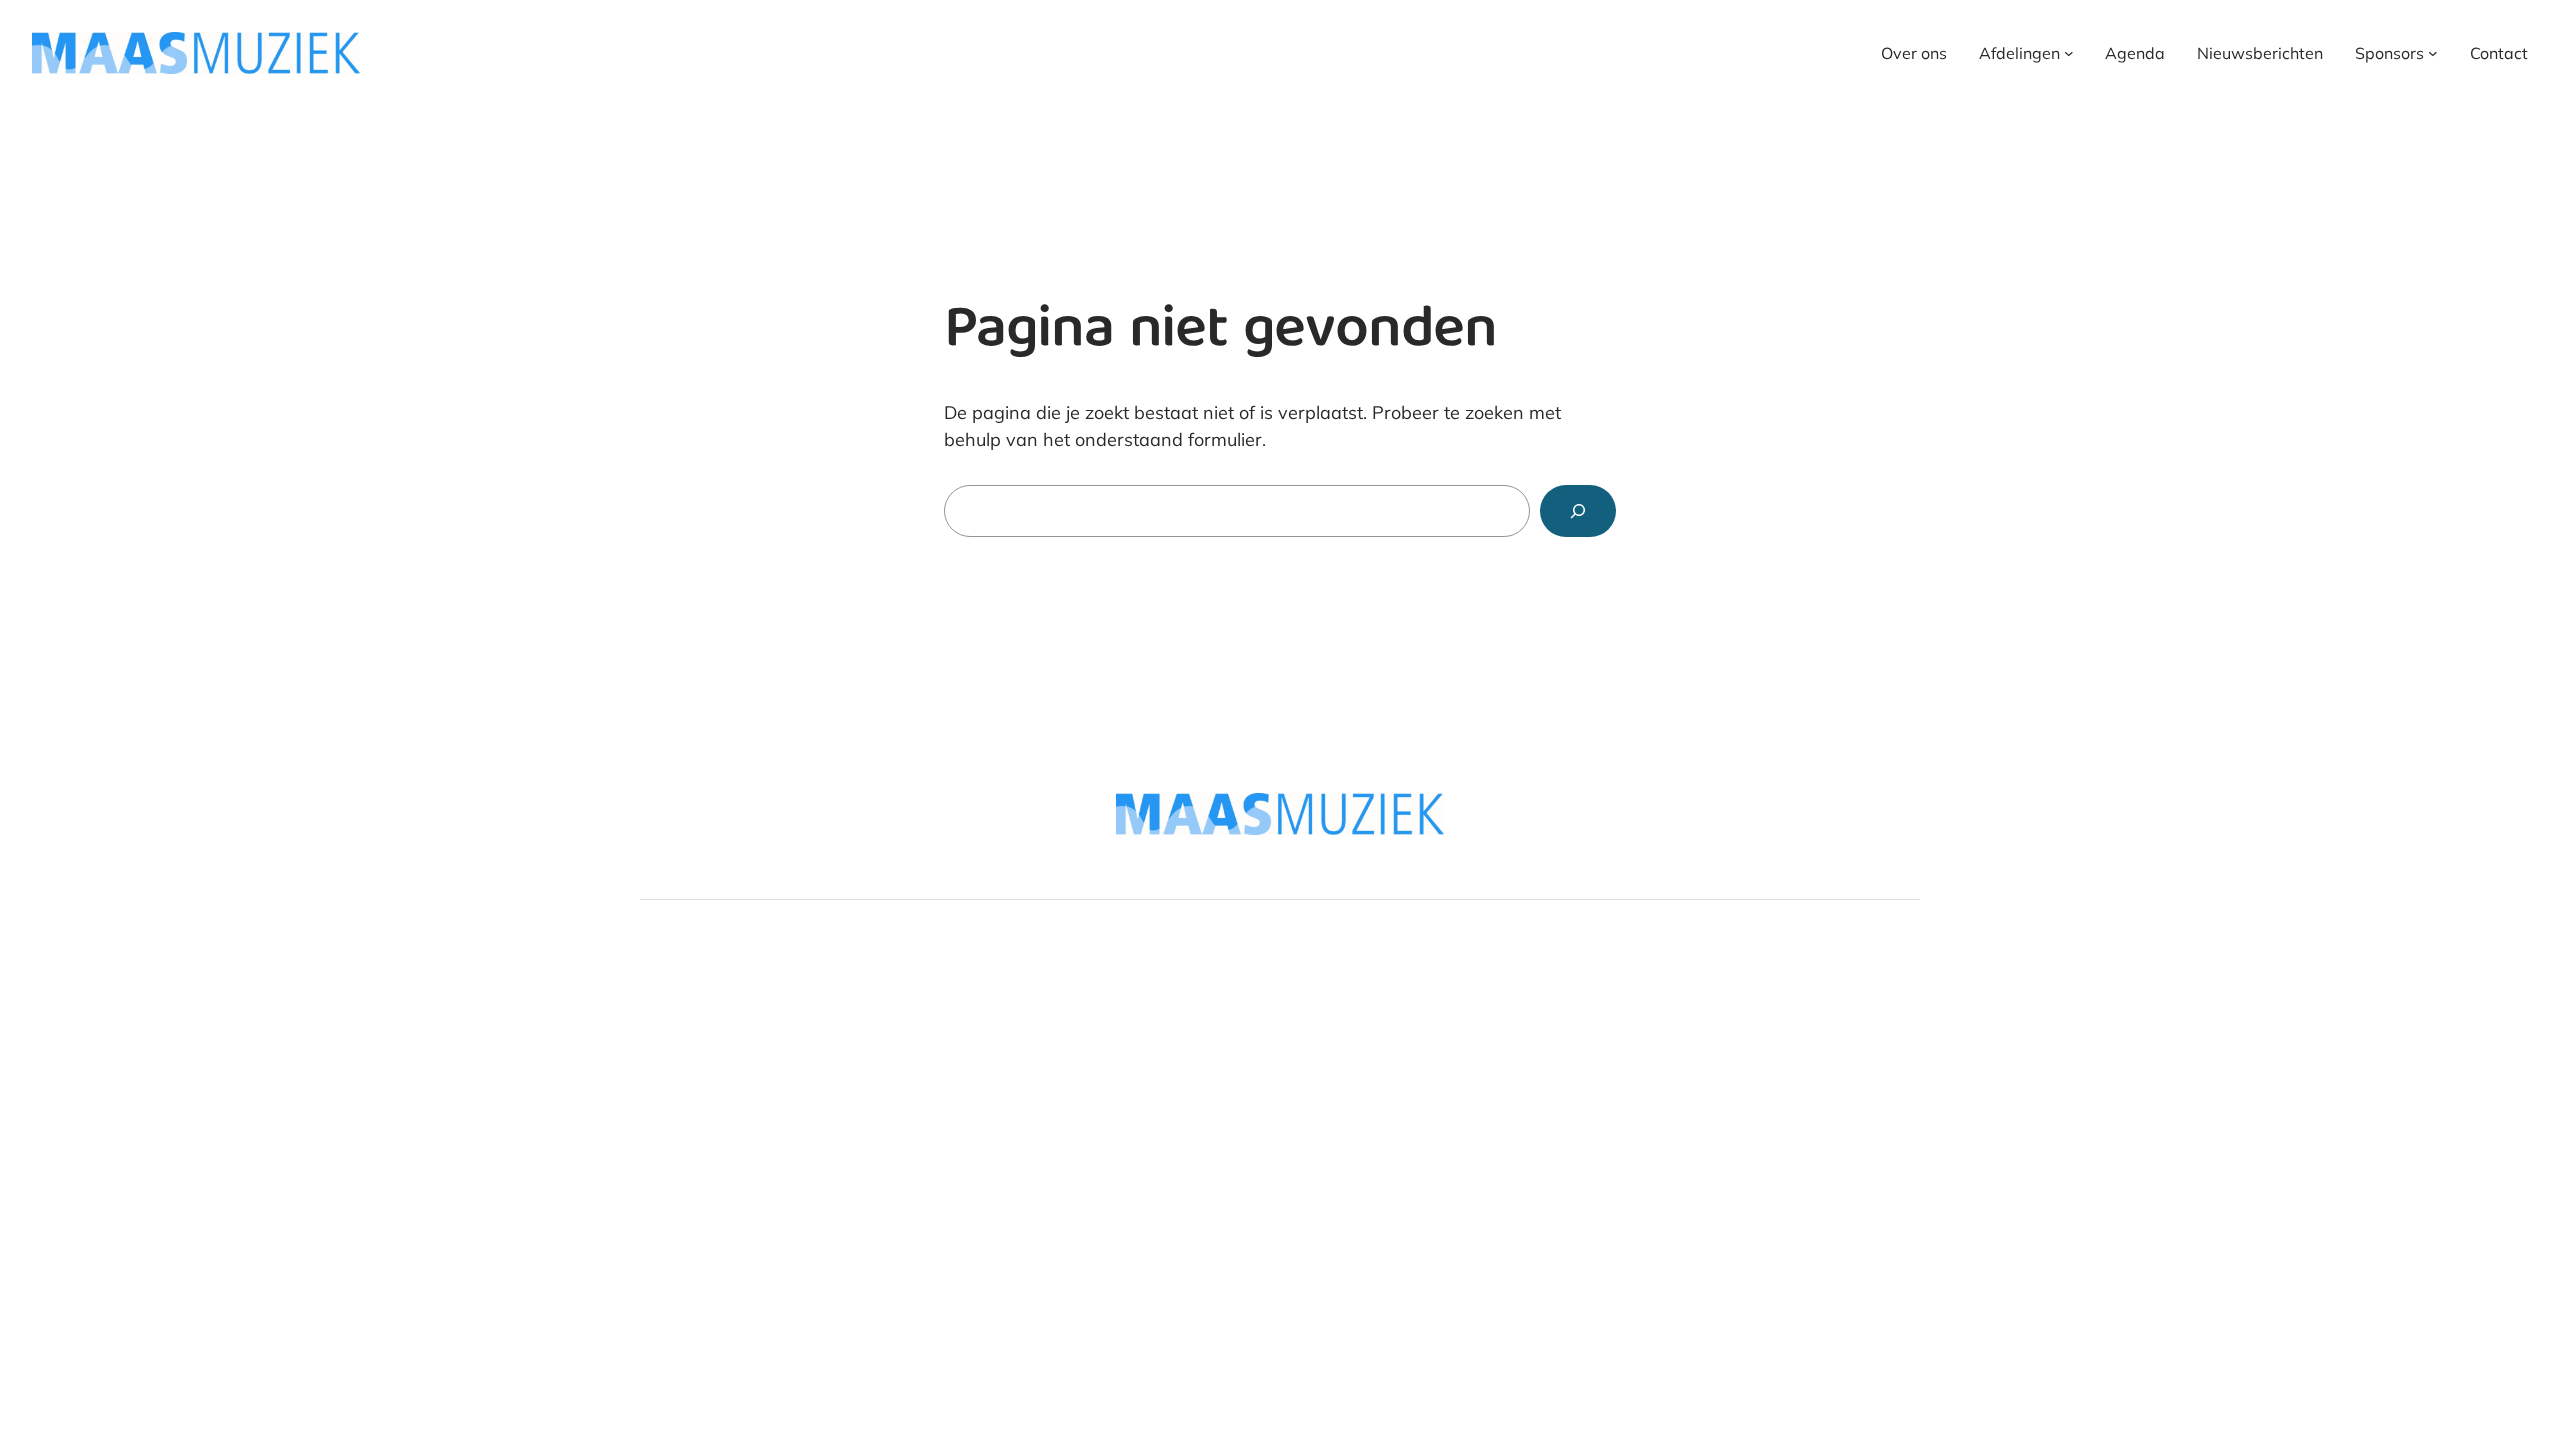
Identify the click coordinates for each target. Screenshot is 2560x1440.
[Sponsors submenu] (2433, 53)
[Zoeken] (1578, 511)
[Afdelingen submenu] (2069, 53)
